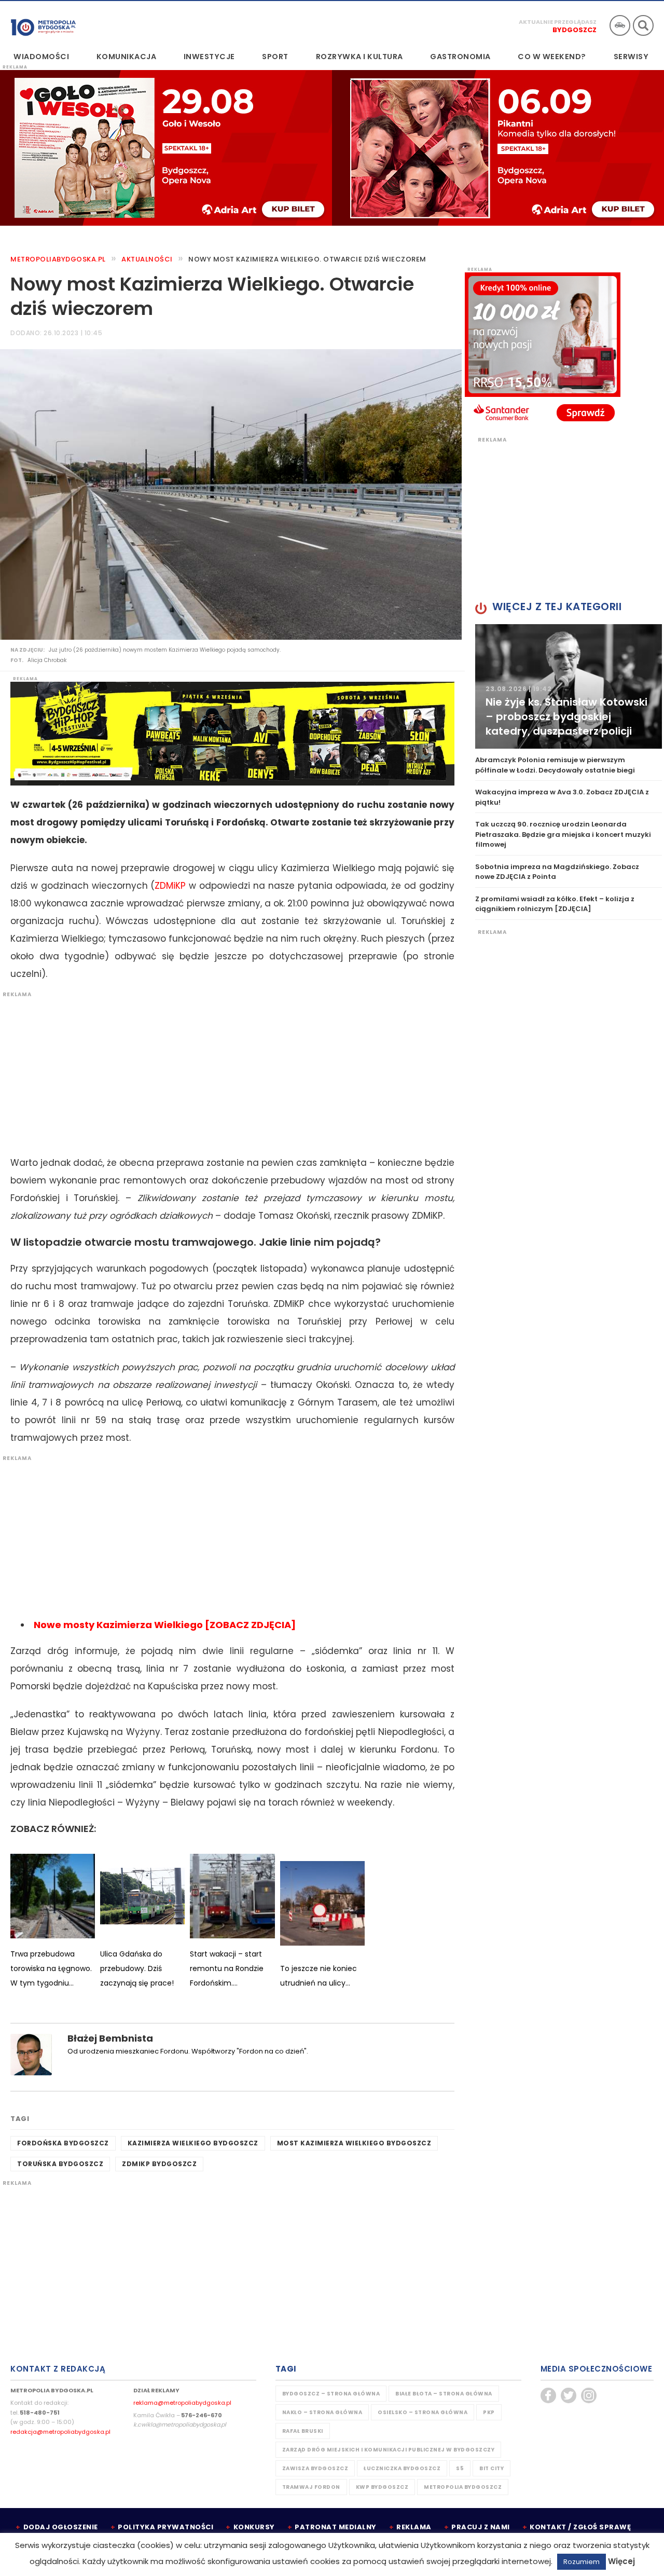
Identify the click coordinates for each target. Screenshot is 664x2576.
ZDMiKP (170, 886)
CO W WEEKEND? (552, 57)
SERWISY (631, 57)
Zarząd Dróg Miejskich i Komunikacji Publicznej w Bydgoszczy (389, 2450)
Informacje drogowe (620, 25)
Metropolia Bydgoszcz (463, 2487)
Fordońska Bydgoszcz (63, 2143)
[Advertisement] (227, 1071)
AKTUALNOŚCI (147, 259)
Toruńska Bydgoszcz (60, 2164)
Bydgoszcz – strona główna (331, 2394)
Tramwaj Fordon (311, 2487)
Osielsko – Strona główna (423, 2412)
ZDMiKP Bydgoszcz (159, 2164)
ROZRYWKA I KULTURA (359, 57)
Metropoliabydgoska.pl (58, 259)
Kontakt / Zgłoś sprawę (580, 2527)
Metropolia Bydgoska (43, 24)
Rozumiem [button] (582, 2562)
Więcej (621, 2561)
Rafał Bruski (303, 2431)
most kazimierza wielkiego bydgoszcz (354, 2143)
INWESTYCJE (209, 57)
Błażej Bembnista (110, 2038)
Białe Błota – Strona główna (444, 2394)
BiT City (492, 2468)
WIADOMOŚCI (41, 57)
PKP (489, 2412)
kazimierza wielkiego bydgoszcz (193, 2143)
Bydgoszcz (575, 30)
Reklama (414, 2527)
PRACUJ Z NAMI (481, 2527)
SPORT (275, 57)
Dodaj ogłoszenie (61, 2527)
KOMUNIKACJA (127, 57)
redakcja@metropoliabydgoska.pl (60, 2432)
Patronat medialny (336, 2527)
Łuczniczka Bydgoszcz (402, 2468)
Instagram (589, 2395)
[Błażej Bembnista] (31, 2054)
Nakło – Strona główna (322, 2412)
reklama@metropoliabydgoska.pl (182, 2403)
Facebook (548, 2395)
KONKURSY (254, 2527)
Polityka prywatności (165, 2527)
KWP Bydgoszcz (382, 2487)
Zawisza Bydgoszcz (315, 2468)
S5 (460, 2468)
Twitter (569, 2395)
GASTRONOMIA (460, 57)
